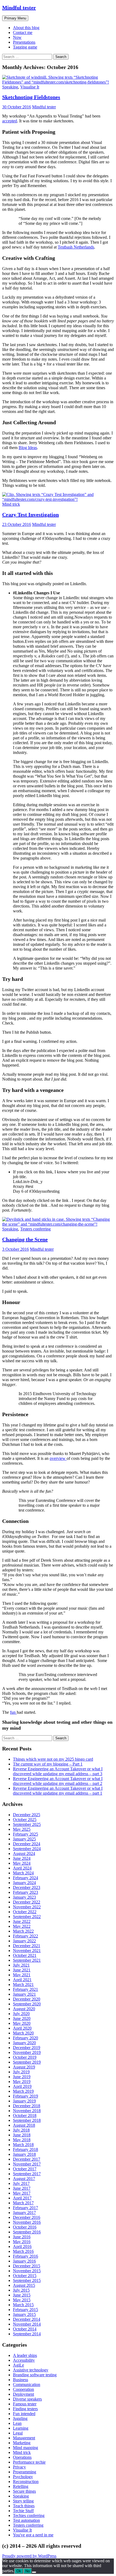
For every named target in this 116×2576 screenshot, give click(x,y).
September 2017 (27, 2174)
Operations (22, 2457)
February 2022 (25, 1936)
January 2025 (24, 1839)
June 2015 (22, 2295)
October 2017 (25, 2169)
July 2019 (21, 2072)
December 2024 (27, 1844)
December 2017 (27, 2159)
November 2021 (27, 1951)
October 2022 (25, 1912)
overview (58, 1458)
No (28, 2571)
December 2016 (27, 2217)
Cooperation (23, 2389)
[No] (34, 2572)
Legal (18, 2433)
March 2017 (23, 2203)
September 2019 (27, 2062)
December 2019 (27, 2048)
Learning (21, 2428)
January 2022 (24, 1941)
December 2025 (27, 1815)
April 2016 (22, 2246)
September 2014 (27, 2334)
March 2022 (23, 1931)
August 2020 (24, 2009)
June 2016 (22, 2237)
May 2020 (22, 2023)
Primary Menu (15, 18)
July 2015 (21, 2290)
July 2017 (21, 2183)
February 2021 (25, 1989)
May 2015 (22, 2300)
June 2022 (22, 1921)
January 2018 (24, 2154)
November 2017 (27, 2164)
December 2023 (27, 1887)
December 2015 (27, 2266)
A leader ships (25, 2355)
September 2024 (27, 1849)
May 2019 (22, 2082)
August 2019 (24, 2067)
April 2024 (22, 1868)
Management (24, 2438)
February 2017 (25, 2208)
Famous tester (25, 2404)
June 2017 (22, 2188)
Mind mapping (25, 2448)
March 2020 (23, 2033)
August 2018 (24, 2125)
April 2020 (22, 2028)
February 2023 (25, 1892)
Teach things (24, 2506)
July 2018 (21, 2130)
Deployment (23, 2394)
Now (17, 37)
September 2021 (27, 1960)
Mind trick (11, 504)
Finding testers (25, 2409)
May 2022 (22, 1926)
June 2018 (22, 2135)
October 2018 (25, 2115)
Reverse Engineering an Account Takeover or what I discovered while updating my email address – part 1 (58, 1791)
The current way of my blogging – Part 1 (48, 1764)
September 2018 (27, 2120)
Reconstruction (26, 2482)
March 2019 (23, 2091)
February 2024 (25, 1878)
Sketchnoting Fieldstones (31, 97)
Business (21, 2380)
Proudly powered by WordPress (29, 2556)
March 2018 (23, 2145)
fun (13, 1712)
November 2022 (27, 1907)
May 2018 (22, 2140)
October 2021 (25, 1955)
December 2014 (27, 2319)
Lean (17, 2423)
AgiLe (18, 2365)
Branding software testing (35, 2375)
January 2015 (24, 2314)
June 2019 (22, 2077)
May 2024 (22, 1863)
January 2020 (24, 2043)
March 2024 (23, 1873)
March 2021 (23, 1984)
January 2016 (24, 2261)
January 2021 (24, 1994)
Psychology (23, 2477)
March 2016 (23, 2251)
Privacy (19, 2467)
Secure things (24, 2491)
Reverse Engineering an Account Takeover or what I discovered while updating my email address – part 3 (58, 1771)
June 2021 (22, 1970)
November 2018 (27, 2111)
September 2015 (27, 2280)
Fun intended (24, 2414)
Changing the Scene (25, 1239)
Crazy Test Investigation (30, 515)
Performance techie (29, 2462)
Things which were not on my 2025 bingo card (53, 1759)
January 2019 (24, 2101)
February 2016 (25, 2256)
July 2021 (21, 1965)
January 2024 (24, 1883)
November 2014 (27, 2324)
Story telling (23, 2501)
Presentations (24, 42)
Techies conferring (29, 2515)
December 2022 (27, 1902)
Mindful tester (19, 8)
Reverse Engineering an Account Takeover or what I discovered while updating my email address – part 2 (58, 1781)
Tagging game (25, 47)
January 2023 (24, 1897)
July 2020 (21, 2014)
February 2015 (25, 2310)
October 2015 (25, 2276)
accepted (10, 121)
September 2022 (27, 1917)
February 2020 (25, 2038)
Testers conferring (35, 1229)
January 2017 (24, 2213)
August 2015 (24, 2285)
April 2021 (22, 1980)
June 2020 (22, 2018)
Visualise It (30, 87)
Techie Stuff (23, 2511)
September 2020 (27, 2004)
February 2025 (25, 1834)
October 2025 (25, 1820)
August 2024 (24, 1853)
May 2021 (22, 1975)
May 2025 (22, 1829)
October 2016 (25, 2227)
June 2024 (22, 1858)
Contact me (23, 32)
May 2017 (22, 2193)
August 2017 (24, 2179)
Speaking (10, 87)
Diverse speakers (27, 2399)
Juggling (20, 2418)
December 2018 (27, 2106)
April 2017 (22, 2198)
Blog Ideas (28, 448)
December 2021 (27, 1946)
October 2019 (25, 2057)
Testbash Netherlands (76, 247)
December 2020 (27, 1999)
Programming (25, 2472)
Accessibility (24, 2360)
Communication (27, 2384)
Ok (19, 2571)
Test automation (26, 2520)
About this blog (26, 28)
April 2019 (22, 2086)
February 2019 (25, 2096)
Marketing (22, 2443)
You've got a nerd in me (33, 2535)
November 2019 (27, 2052)
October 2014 (25, 2329)
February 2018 (25, 2149)
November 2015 (27, 2271)
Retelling (21, 2486)
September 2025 (27, 1824)
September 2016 (27, 2232)
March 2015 (23, 2305)
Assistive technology (31, 2370)
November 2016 (27, 2222)
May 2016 (22, 2242)
